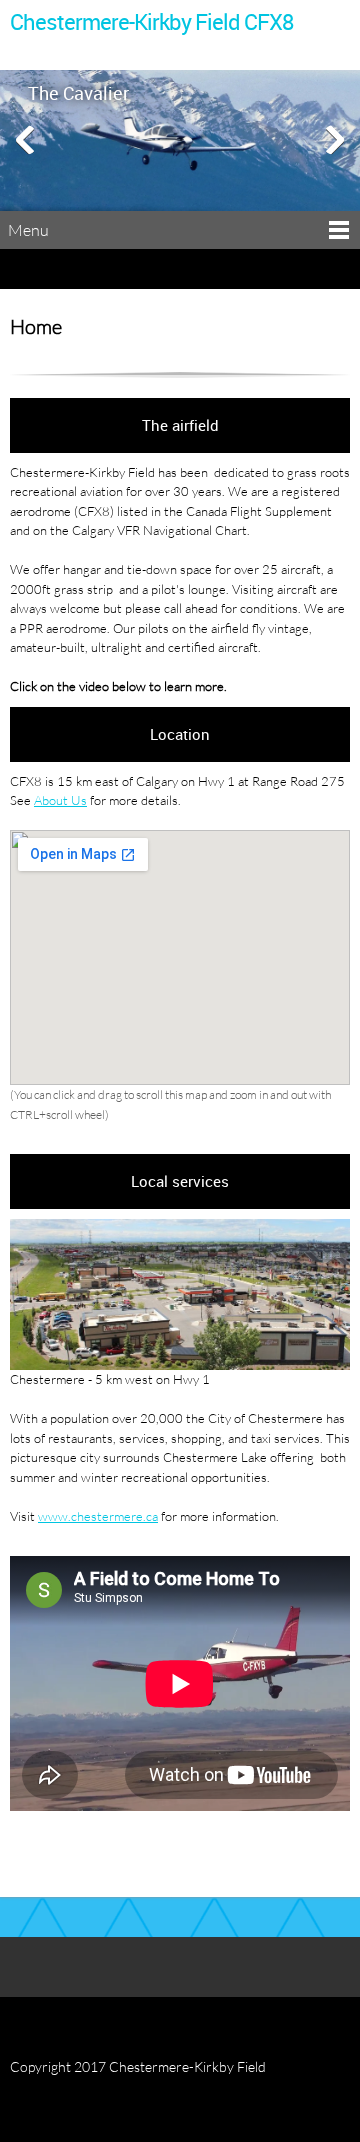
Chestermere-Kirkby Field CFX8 (151, 22)
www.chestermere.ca (98, 1516)
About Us (60, 800)
